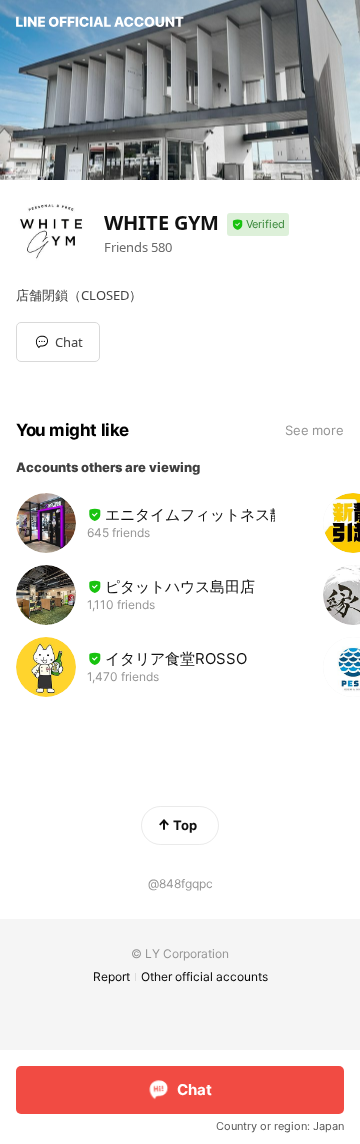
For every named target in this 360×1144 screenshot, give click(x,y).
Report (111, 976)
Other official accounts (204, 976)
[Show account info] (258, 224)
